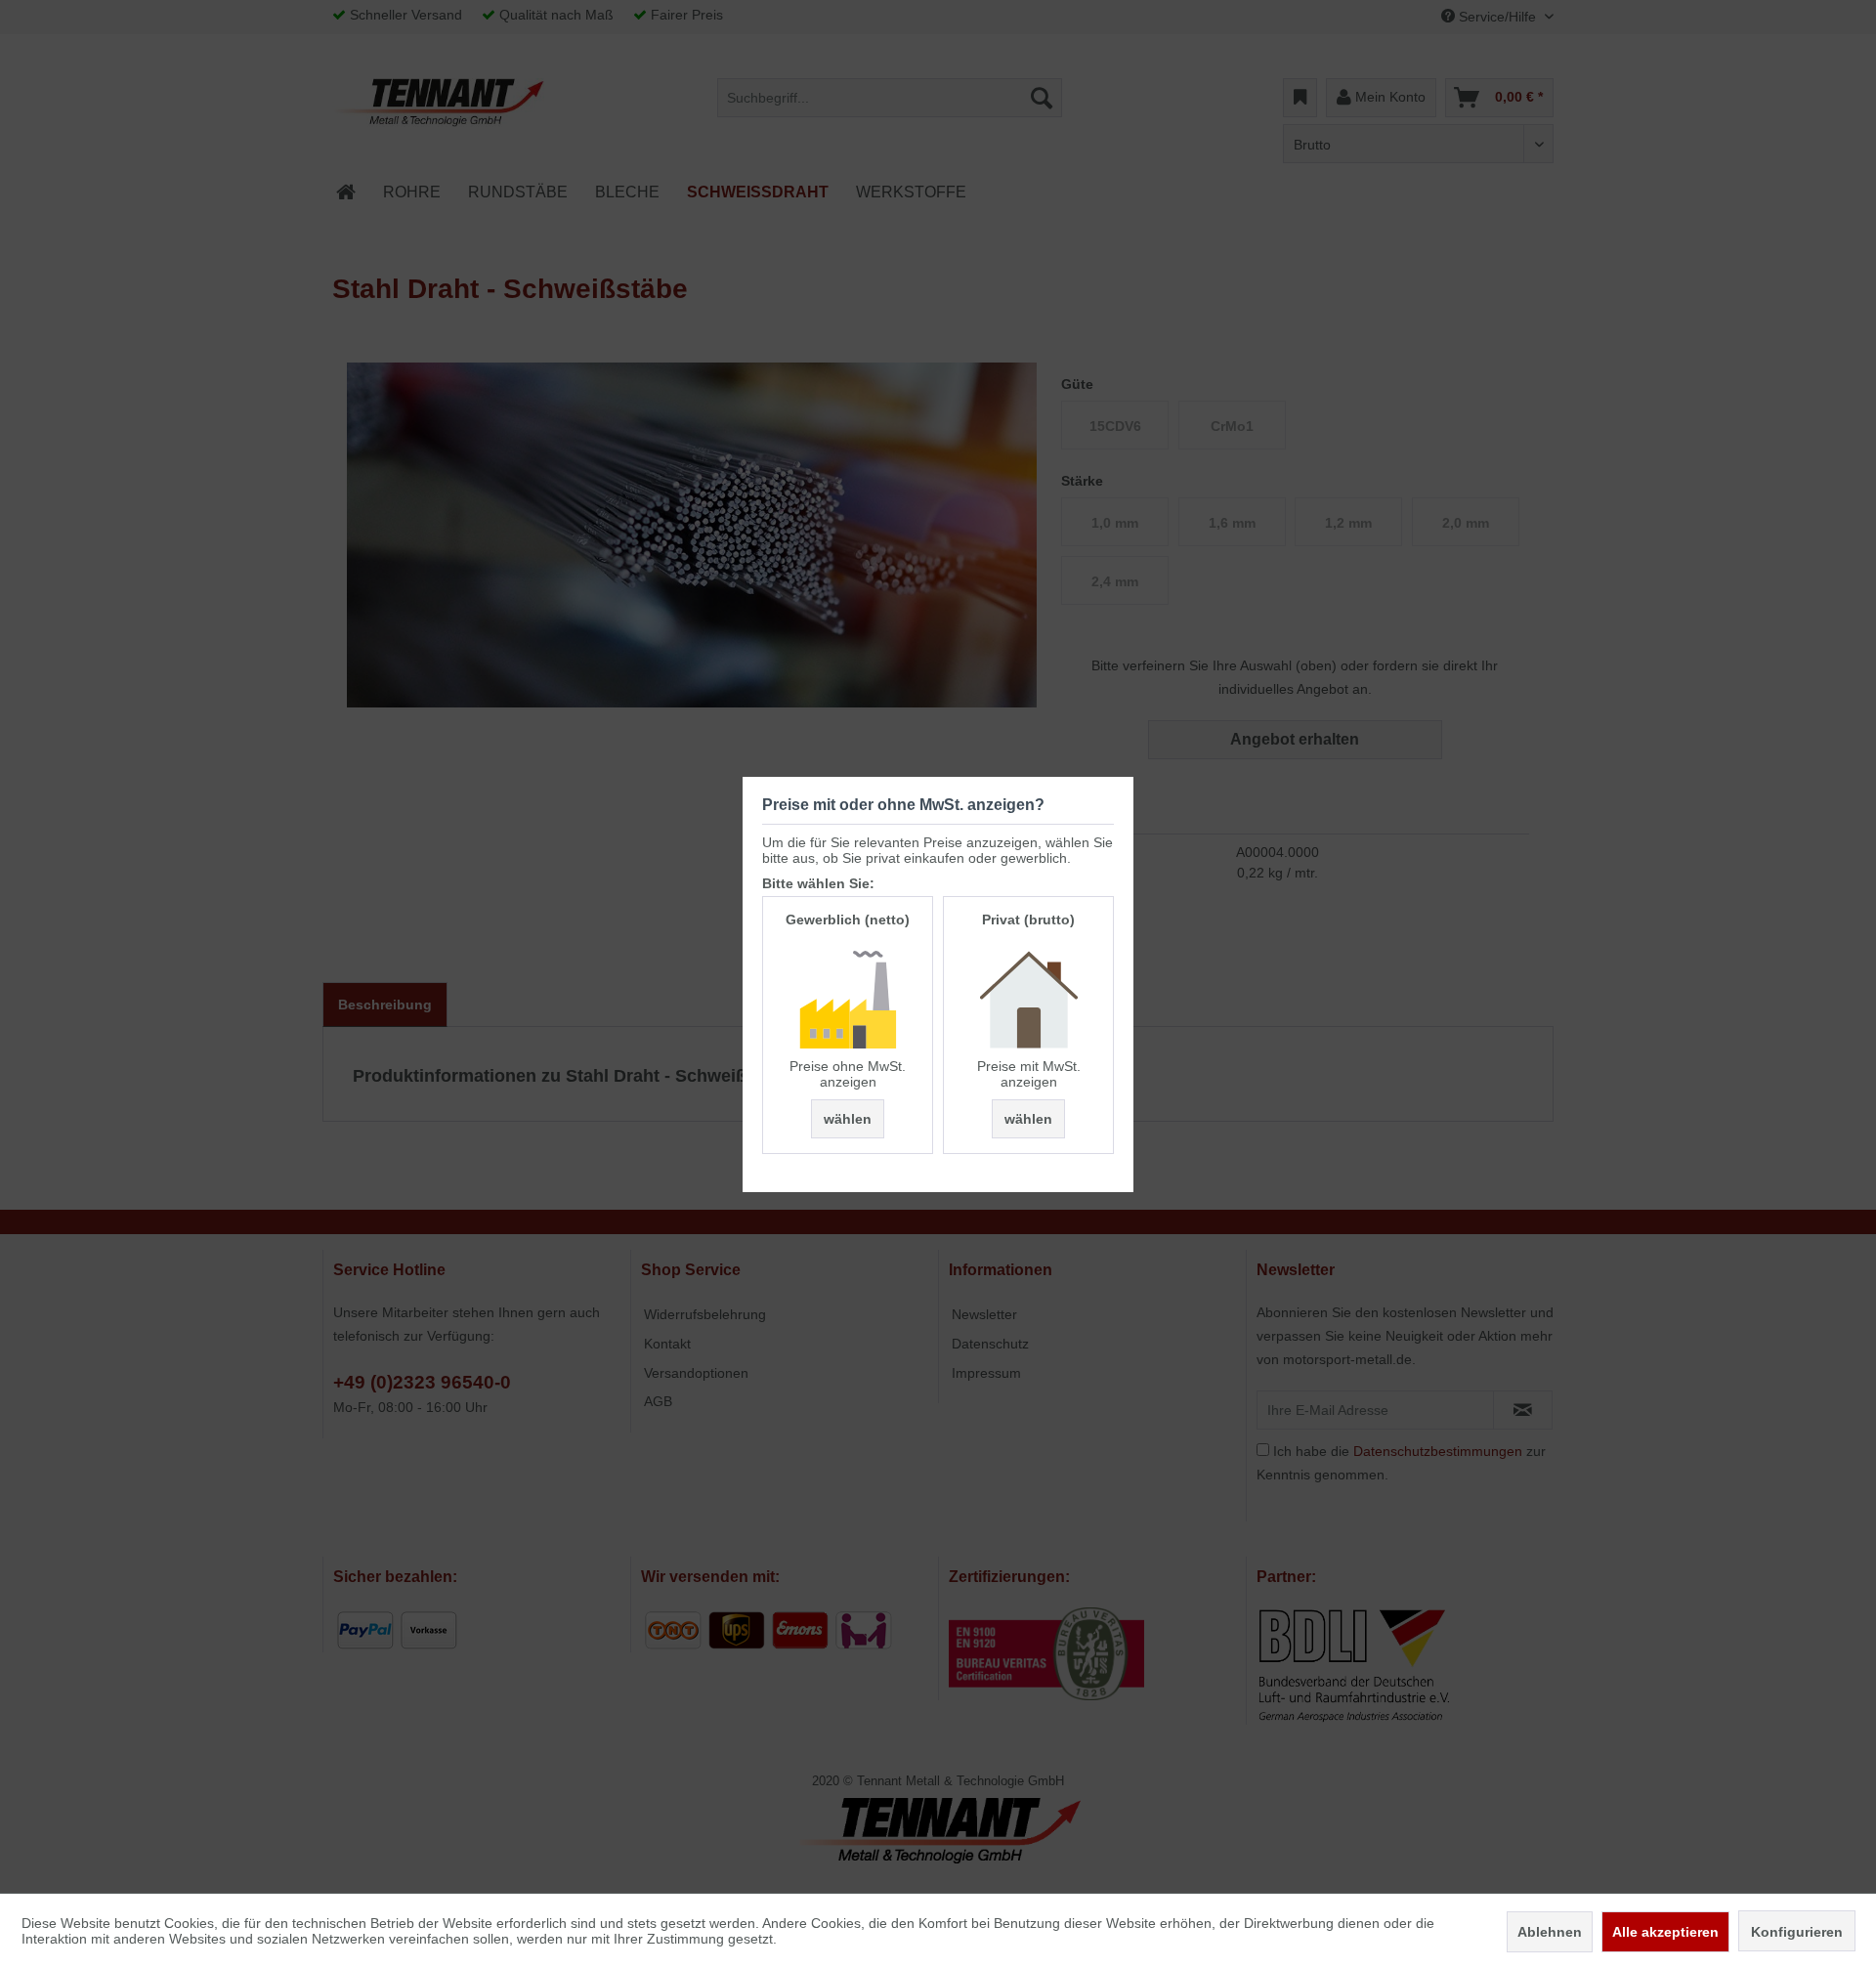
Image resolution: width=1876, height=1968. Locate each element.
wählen (848, 1119)
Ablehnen (1550, 1932)
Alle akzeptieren (1665, 1932)
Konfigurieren (1797, 1932)
